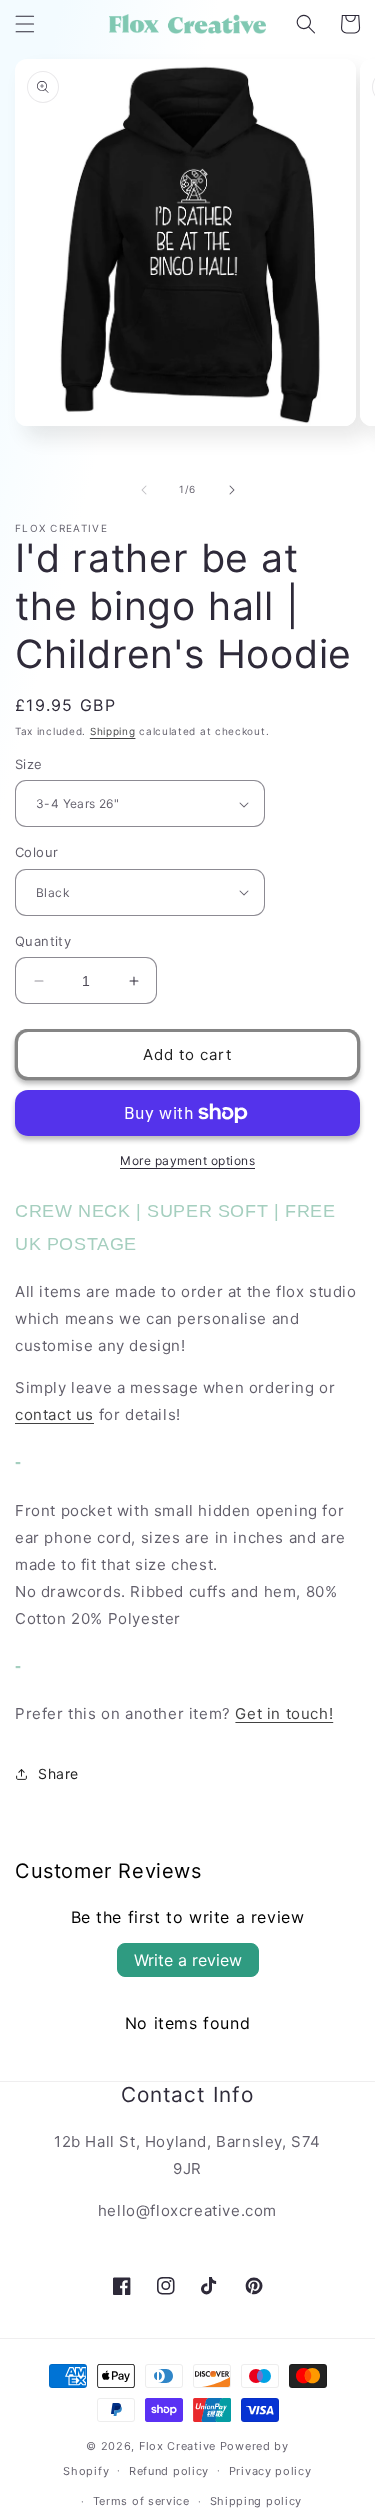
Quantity (43, 941)
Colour (36, 852)
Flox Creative (177, 2446)
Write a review (188, 1960)
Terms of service (141, 2501)
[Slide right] (232, 490)
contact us (54, 1414)
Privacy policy (270, 2471)
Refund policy (169, 2471)
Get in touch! (284, 1713)
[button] (25, 24)
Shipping (113, 731)
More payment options (187, 1160)
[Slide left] (144, 490)
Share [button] (58, 1773)
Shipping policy (256, 2501)
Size (29, 764)
